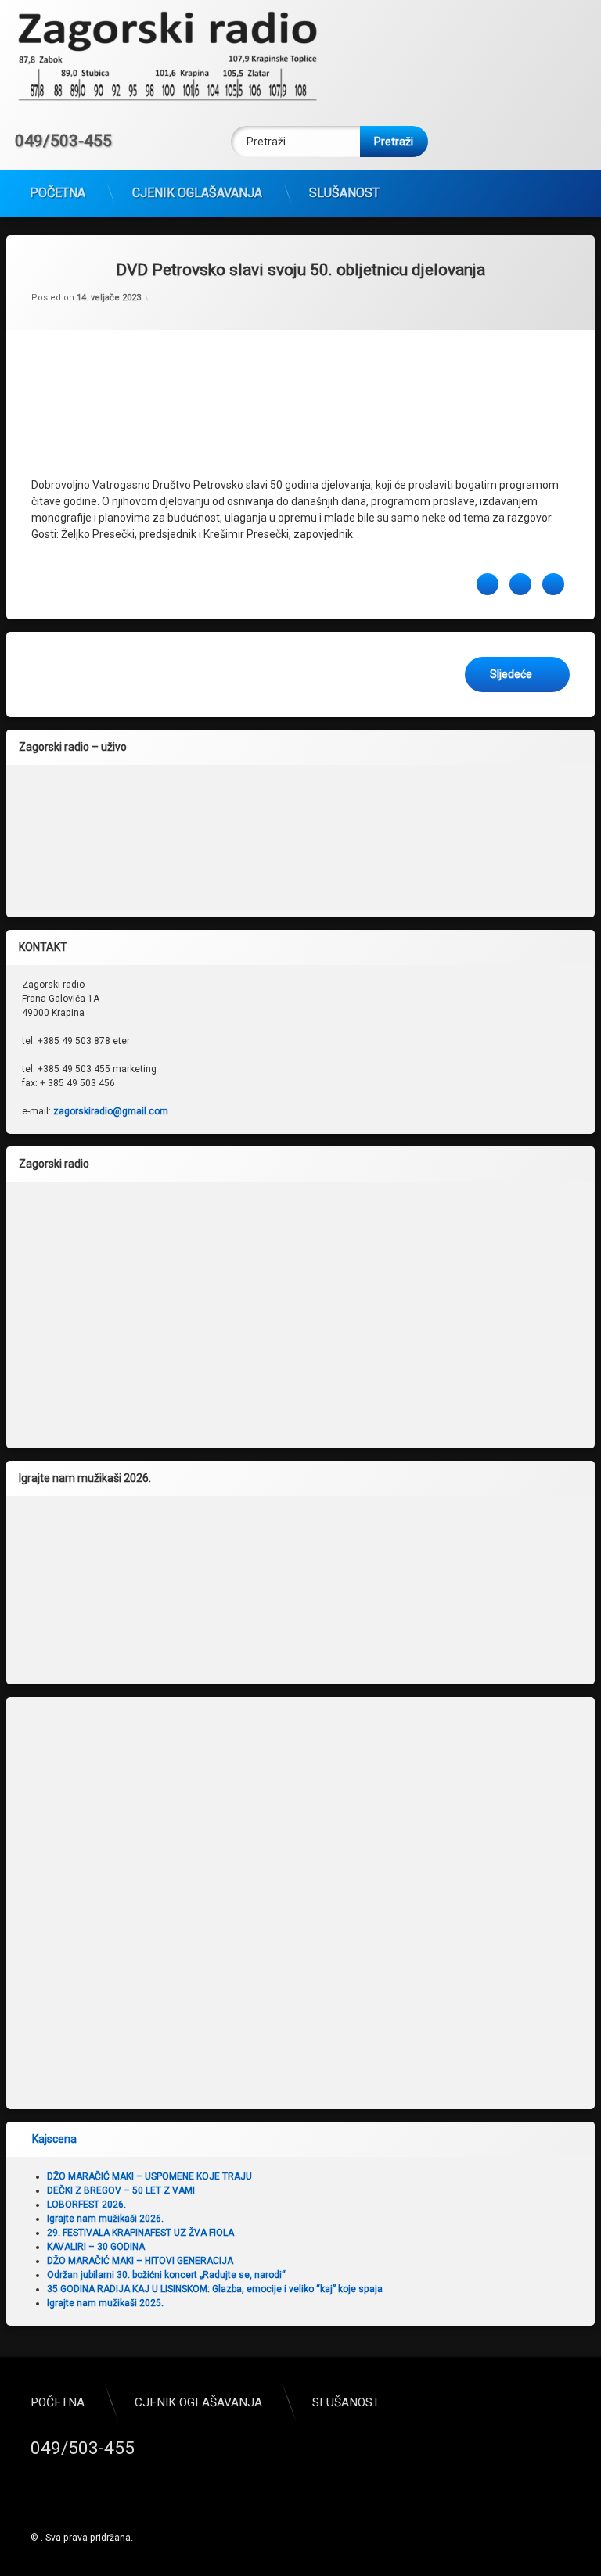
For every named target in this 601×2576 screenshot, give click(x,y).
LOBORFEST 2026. (86, 2205)
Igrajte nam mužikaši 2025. (105, 2303)
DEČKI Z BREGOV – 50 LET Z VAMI (121, 2190)
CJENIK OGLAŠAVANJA (197, 193)
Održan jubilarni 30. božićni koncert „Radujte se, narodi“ (166, 2275)
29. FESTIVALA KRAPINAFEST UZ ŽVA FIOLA (140, 2233)
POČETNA (58, 193)
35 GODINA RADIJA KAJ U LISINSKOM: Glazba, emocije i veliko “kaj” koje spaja (215, 2289)
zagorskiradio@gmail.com (111, 1111)
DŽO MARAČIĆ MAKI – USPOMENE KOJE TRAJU (149, 2176)
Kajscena (54, 2139)
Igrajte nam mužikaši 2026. (105, 2219)
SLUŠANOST (344, 193)
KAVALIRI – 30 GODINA (96, 2247)
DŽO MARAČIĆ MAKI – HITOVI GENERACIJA (140, 2261)
